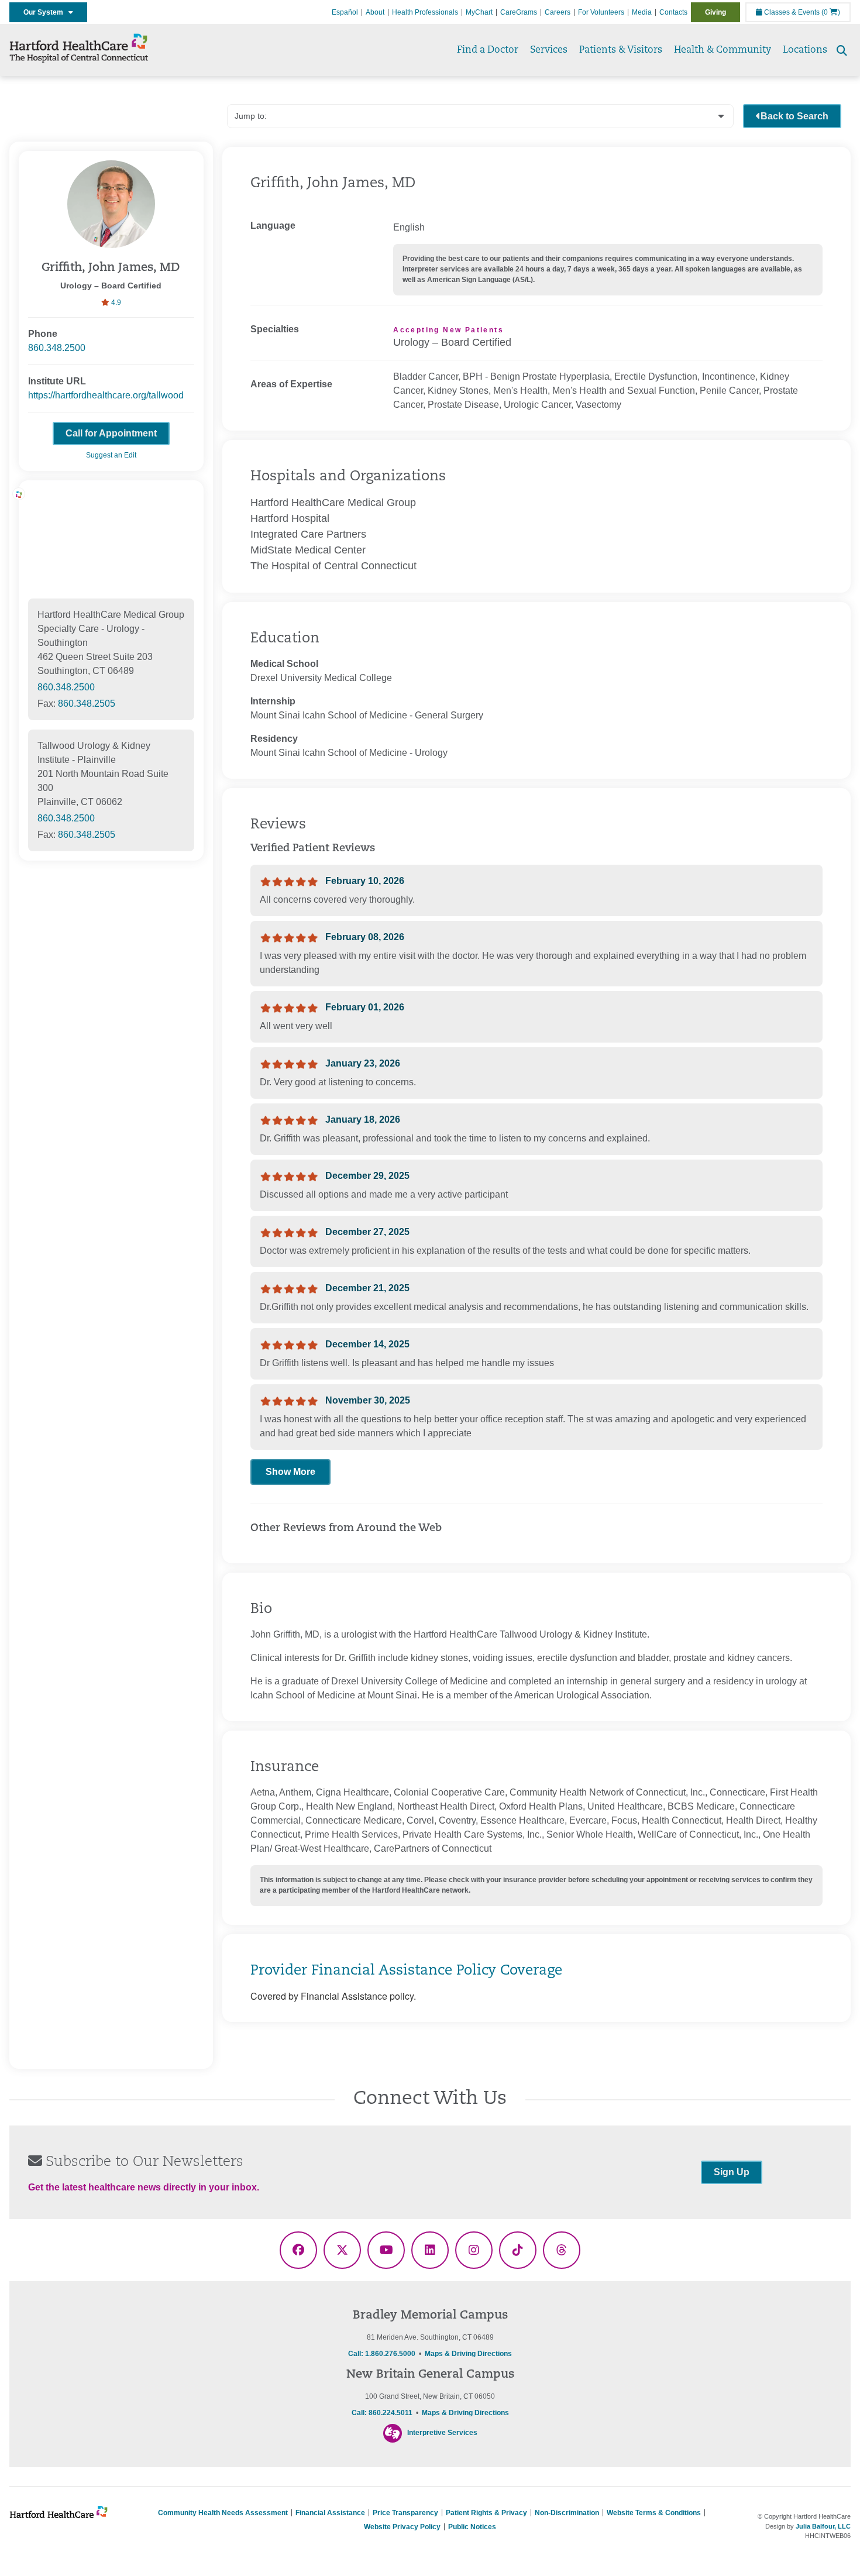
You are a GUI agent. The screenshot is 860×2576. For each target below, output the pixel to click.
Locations (805, 50)
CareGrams (519, 12)
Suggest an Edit (111, 455)
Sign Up (732, 2172)
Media (642, 12)
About (375, 12)
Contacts (673, 12)
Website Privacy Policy (402, 2527)
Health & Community (723, 50)
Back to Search (794, 116)
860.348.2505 (87, 704)
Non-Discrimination (567, 2513)
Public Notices (472, 2527)
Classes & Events (791, 12)
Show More (290, 1472)
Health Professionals (425, 12)
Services (549, 50)
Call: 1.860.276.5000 (382, 2354)
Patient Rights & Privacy (486, 2513)
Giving (715, 12)
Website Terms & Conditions (654, 2513)
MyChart (479, 12)
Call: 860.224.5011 (382, 2413)
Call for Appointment (111, 433)
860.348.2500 (57, 348)
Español (345, 12)
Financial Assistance (330, 2513)
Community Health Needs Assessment (223, 2513)
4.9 (115, 302)
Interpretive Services (442, 2433)
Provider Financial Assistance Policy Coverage (406, 1971)
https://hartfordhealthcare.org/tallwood (106, 395)
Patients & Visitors (621, 50)
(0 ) (831, 12)
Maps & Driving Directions (468, 2354)
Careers (558, 12)
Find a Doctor (488, 50)
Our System (46, 12)
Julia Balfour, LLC (823, 2526)
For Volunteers (601, 12)
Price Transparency (405, 2513)
